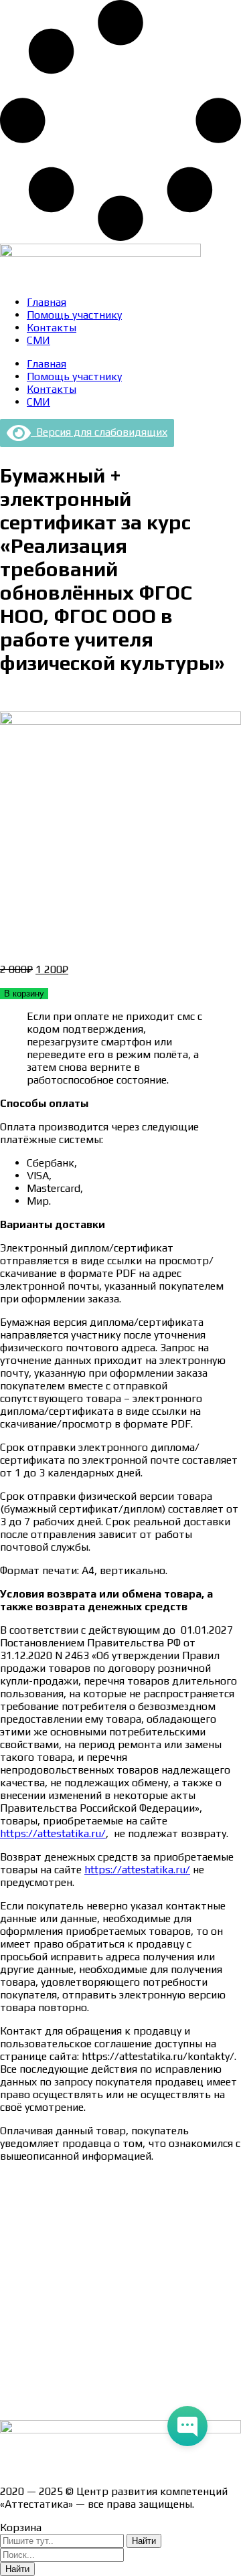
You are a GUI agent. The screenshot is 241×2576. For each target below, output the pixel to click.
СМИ (38, 340)
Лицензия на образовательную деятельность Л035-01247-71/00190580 (112, 2462)
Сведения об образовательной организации (109, 2179)
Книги (15, 2403)
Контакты (52, 328)
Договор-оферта (42, 2262)
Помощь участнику (74, 315)
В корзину (24, 994)
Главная (47, 302)
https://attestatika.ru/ (53, 1833)
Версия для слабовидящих (99, 432)
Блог (12, 2380)
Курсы (15, 2356)
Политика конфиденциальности (80, 2286)
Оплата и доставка (47, 2239)
